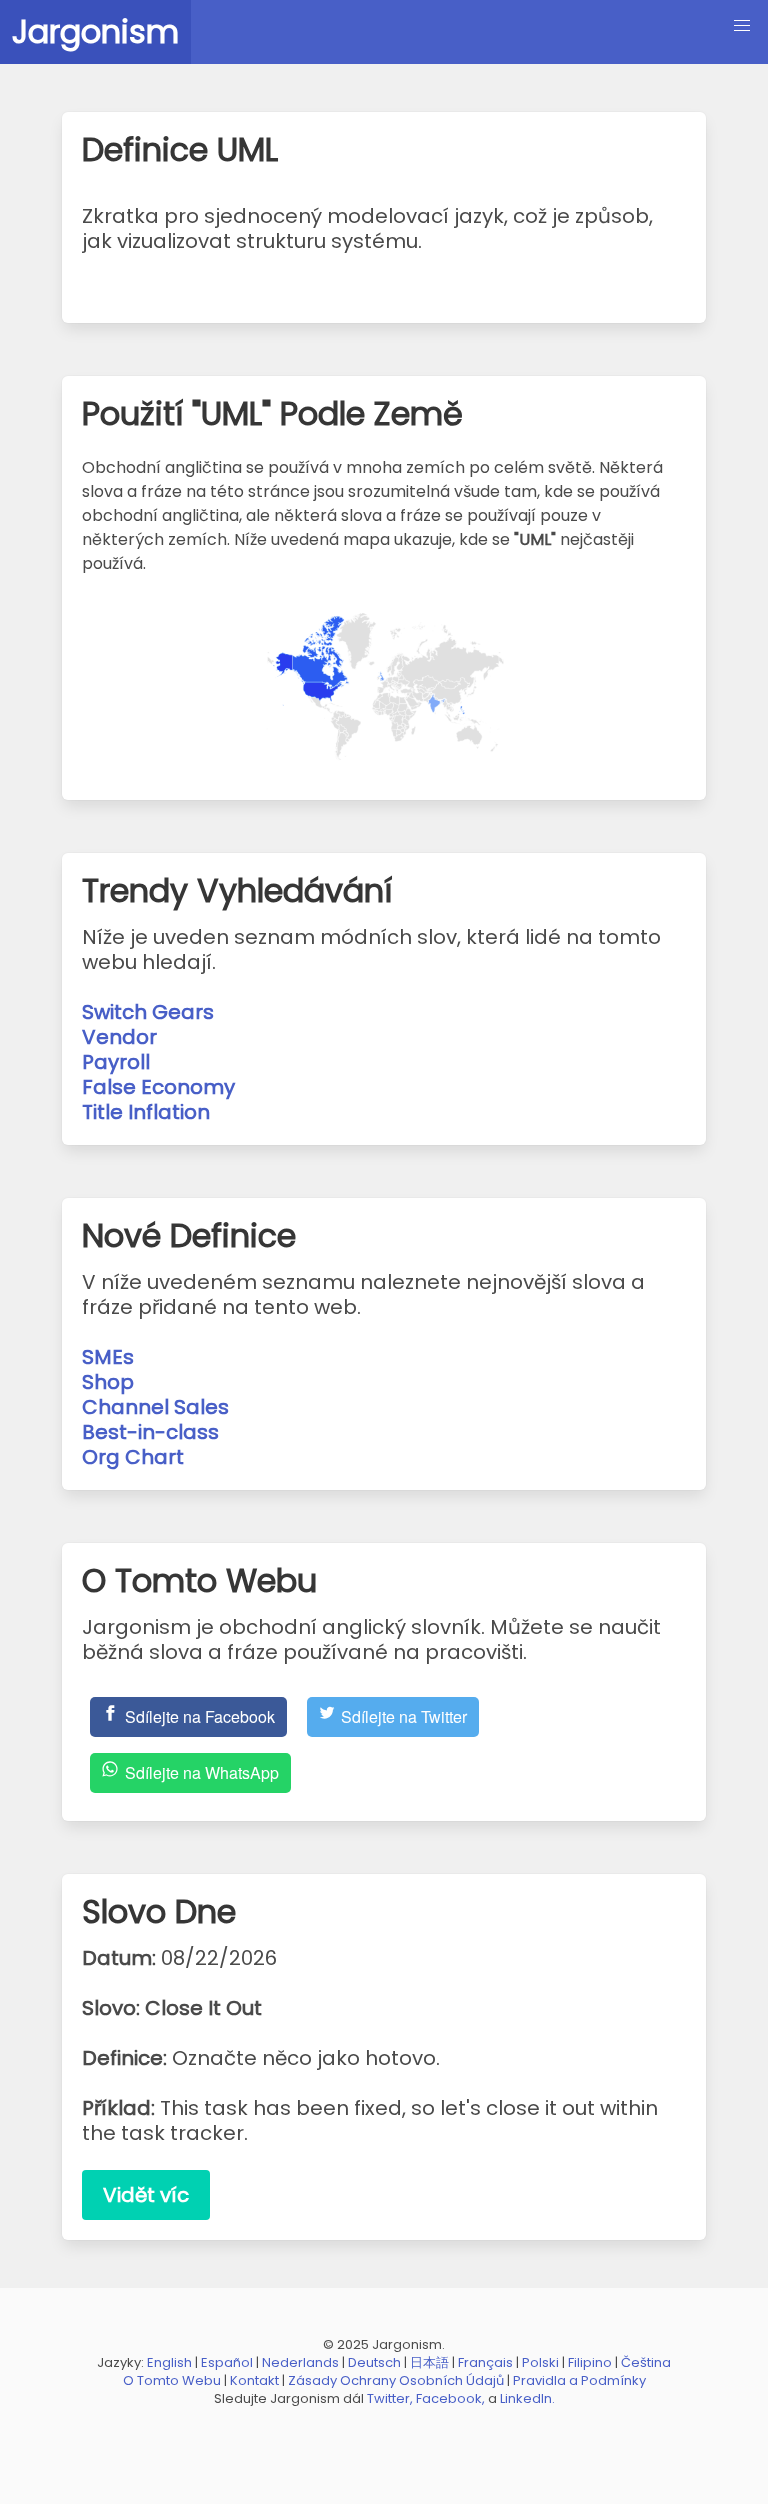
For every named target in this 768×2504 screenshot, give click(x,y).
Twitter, (390, 2398)
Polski (540, 2362)
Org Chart (133, 1457)
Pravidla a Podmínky (579, 2380)
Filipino (590, 2362)
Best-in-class (150, 1432)
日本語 (429, 2362)
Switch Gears (148, 1012)
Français (485, 2362)
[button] (742, 26)
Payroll (116, 1062)
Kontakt (254, 2380)
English (169, 2362)
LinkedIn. (527, 2398)
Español (227, 2362)
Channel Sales (155, 1407)
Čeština (646, 2362)
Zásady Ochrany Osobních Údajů (396, 2380)
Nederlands (300, 2362)
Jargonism (95, 31)
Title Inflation (146, 1112)
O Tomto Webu (172, 2380)
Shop (108, 1382)
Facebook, (450, 2398)
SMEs (108, 1357)
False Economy (158, 1087)
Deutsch (374, 2362)
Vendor (119, 1037)
